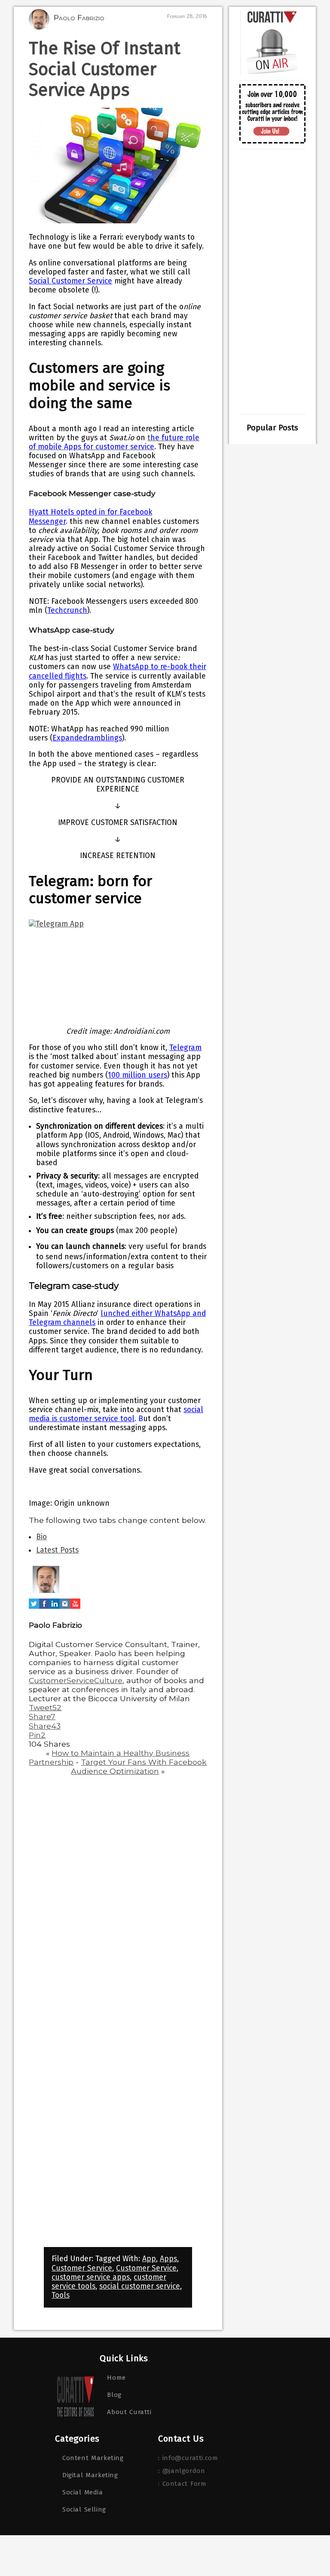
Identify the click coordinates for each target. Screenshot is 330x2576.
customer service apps (91, 2277)
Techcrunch (67, 611)
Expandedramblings (87, 738)
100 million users (137, 1075)
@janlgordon (184, 2471)
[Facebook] (44, 1609)
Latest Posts (57, 1550)
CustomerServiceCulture (76, 1680)
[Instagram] (65, 1609)
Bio (41, 1537)
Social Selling (84, 2509)
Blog (114, 2395)
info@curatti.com (190, 2458)
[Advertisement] (272, 282)
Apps (168, 2259)
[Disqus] (118, 1892)
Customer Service (82, 2268)
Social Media (83, 2492)
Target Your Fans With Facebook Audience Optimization (139, 1766)
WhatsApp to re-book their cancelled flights (118, 671)
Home (116, 2378)
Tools (61, 2295)
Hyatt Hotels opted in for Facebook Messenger (90, 517)
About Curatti (129, 2412)
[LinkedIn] (55, 1609)
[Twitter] (34, 1609)
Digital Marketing (90, 2475)
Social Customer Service (70, 281)
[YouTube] (75, 1609)
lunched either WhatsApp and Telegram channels (117, 1318)
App (149, 2259)
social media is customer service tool (116, 1414)
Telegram (185, 1048)
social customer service (140, 2286)
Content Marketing (93, 2458)
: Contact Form (182, 2484)
